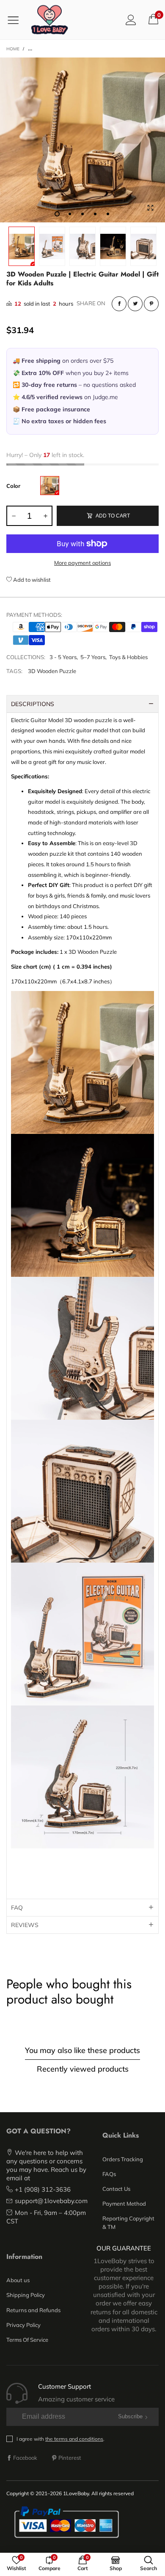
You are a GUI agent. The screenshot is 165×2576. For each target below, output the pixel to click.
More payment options (82, 563)
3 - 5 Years (63, 657)
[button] (14, 516)
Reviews (25, 1925)
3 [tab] (82, 214)
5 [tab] (108, 214)
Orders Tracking (123, 2159)
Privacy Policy (23, 2325)
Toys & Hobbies (128, 657)
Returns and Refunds (33, 2310)
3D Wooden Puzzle (52, 671)
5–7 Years (93, 657)
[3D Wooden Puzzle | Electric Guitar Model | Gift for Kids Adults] (82, 140)
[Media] (150, 208)
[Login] (131, 20)
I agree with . (60, 2439)
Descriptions (33, 704)
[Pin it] (151, 304)
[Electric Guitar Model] (50, 486)
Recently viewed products (83, 2069)
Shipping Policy (26, 2295)
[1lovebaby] (49, 20)
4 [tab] (95, 214)
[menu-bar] (16, 20)
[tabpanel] (82, 140)
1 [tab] (57, 214)
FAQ (17, 1908)
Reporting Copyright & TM (128, 2223)
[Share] (119, 304)
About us (18, 2280)
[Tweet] (135, 304)
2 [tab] (70, 214)
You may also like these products (82, 2050)
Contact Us (116, 2189)
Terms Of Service (27, 2340)
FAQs (109, 2174)
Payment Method (124, 2204)
